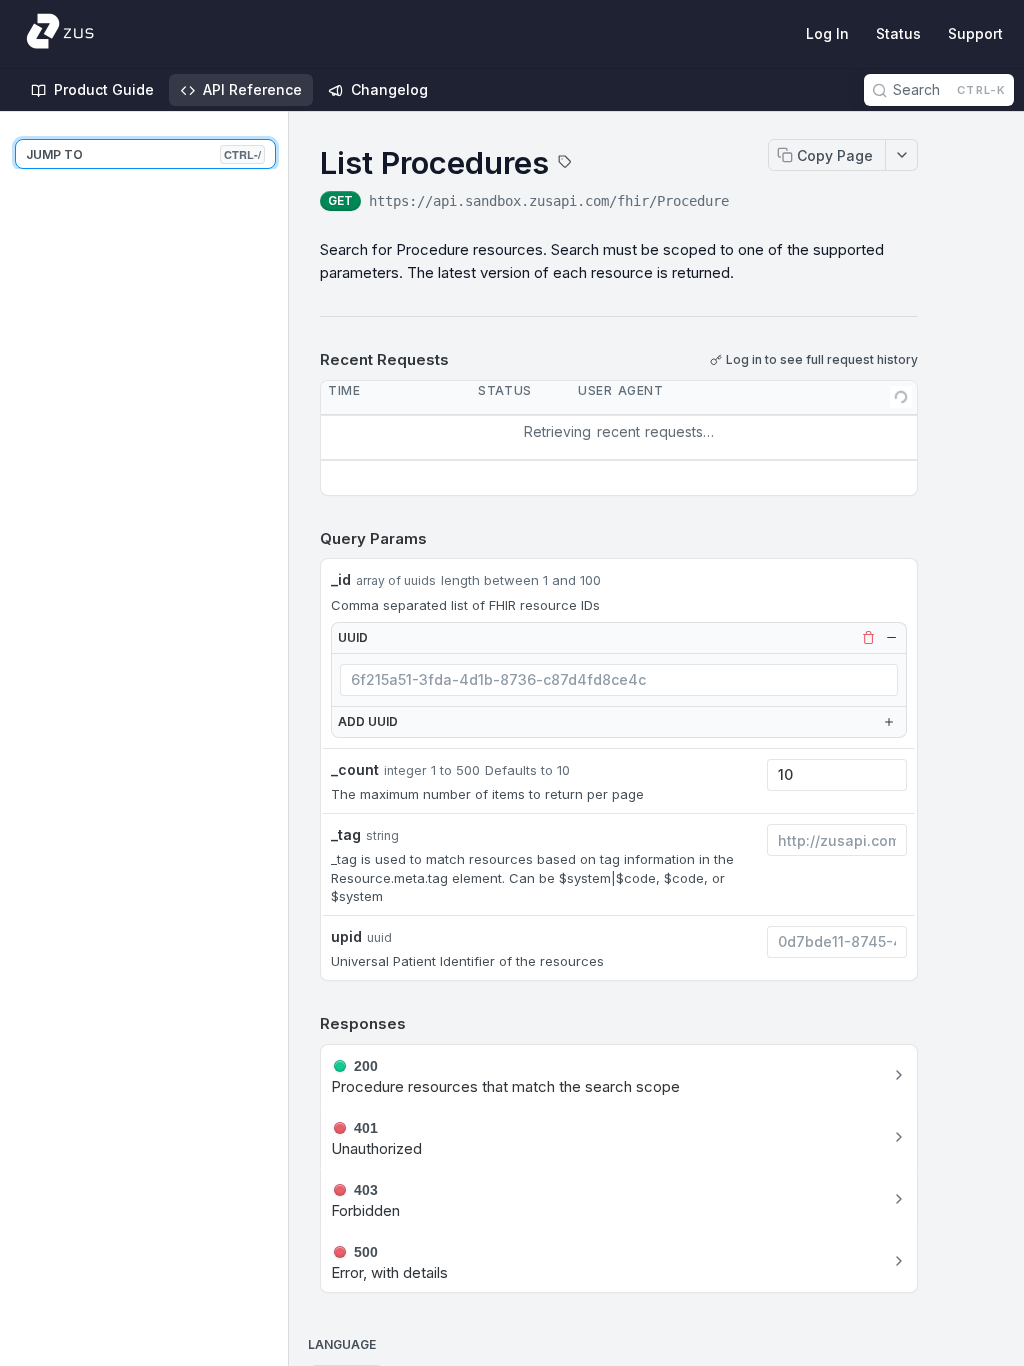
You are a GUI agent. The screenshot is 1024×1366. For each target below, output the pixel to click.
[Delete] (868, 638)
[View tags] (565, 164)
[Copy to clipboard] (749, 203)
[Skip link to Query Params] (306, 539)
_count (355, 769)
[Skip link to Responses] (306, 1024)
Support (975, 33)
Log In (827, 33)
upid (346, 936)
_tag (346, 834)
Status (898, 33)
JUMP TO (143, 154)
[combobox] (619, 680)
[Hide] (891, 638)
